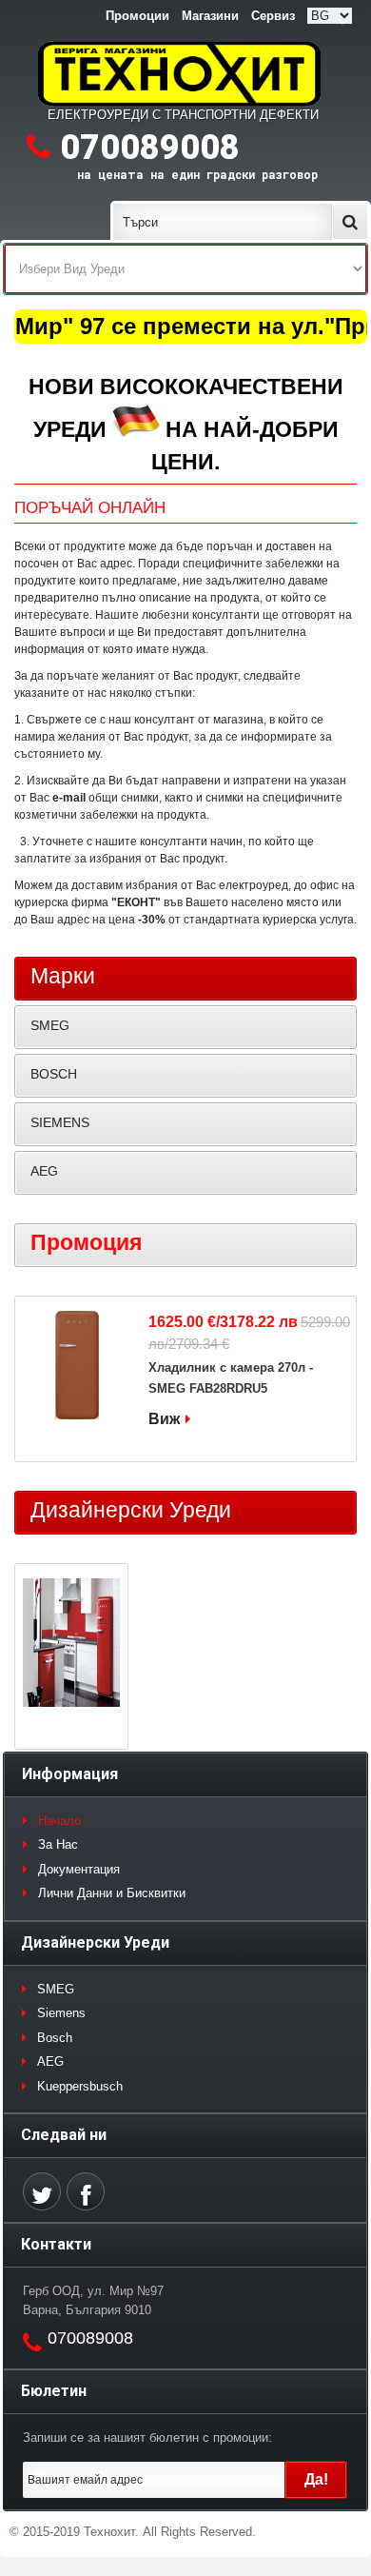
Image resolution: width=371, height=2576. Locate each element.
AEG (44, 1171)
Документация (79, 1869)
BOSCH (54, 1074)
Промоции (137, 16)
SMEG (50, 1025)
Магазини (210, 16)
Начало (59, 1821)
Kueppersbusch (80, 2086)
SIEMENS (60, 1122)
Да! (316, 2479)
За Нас (58, 1844)
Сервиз (273, 16)
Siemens (61, 2013)
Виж (164, 1419)
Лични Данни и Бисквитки (112, 1893)
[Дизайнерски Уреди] (71, 1645)
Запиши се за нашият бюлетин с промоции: (147, 2437)
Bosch (55, 2038)
